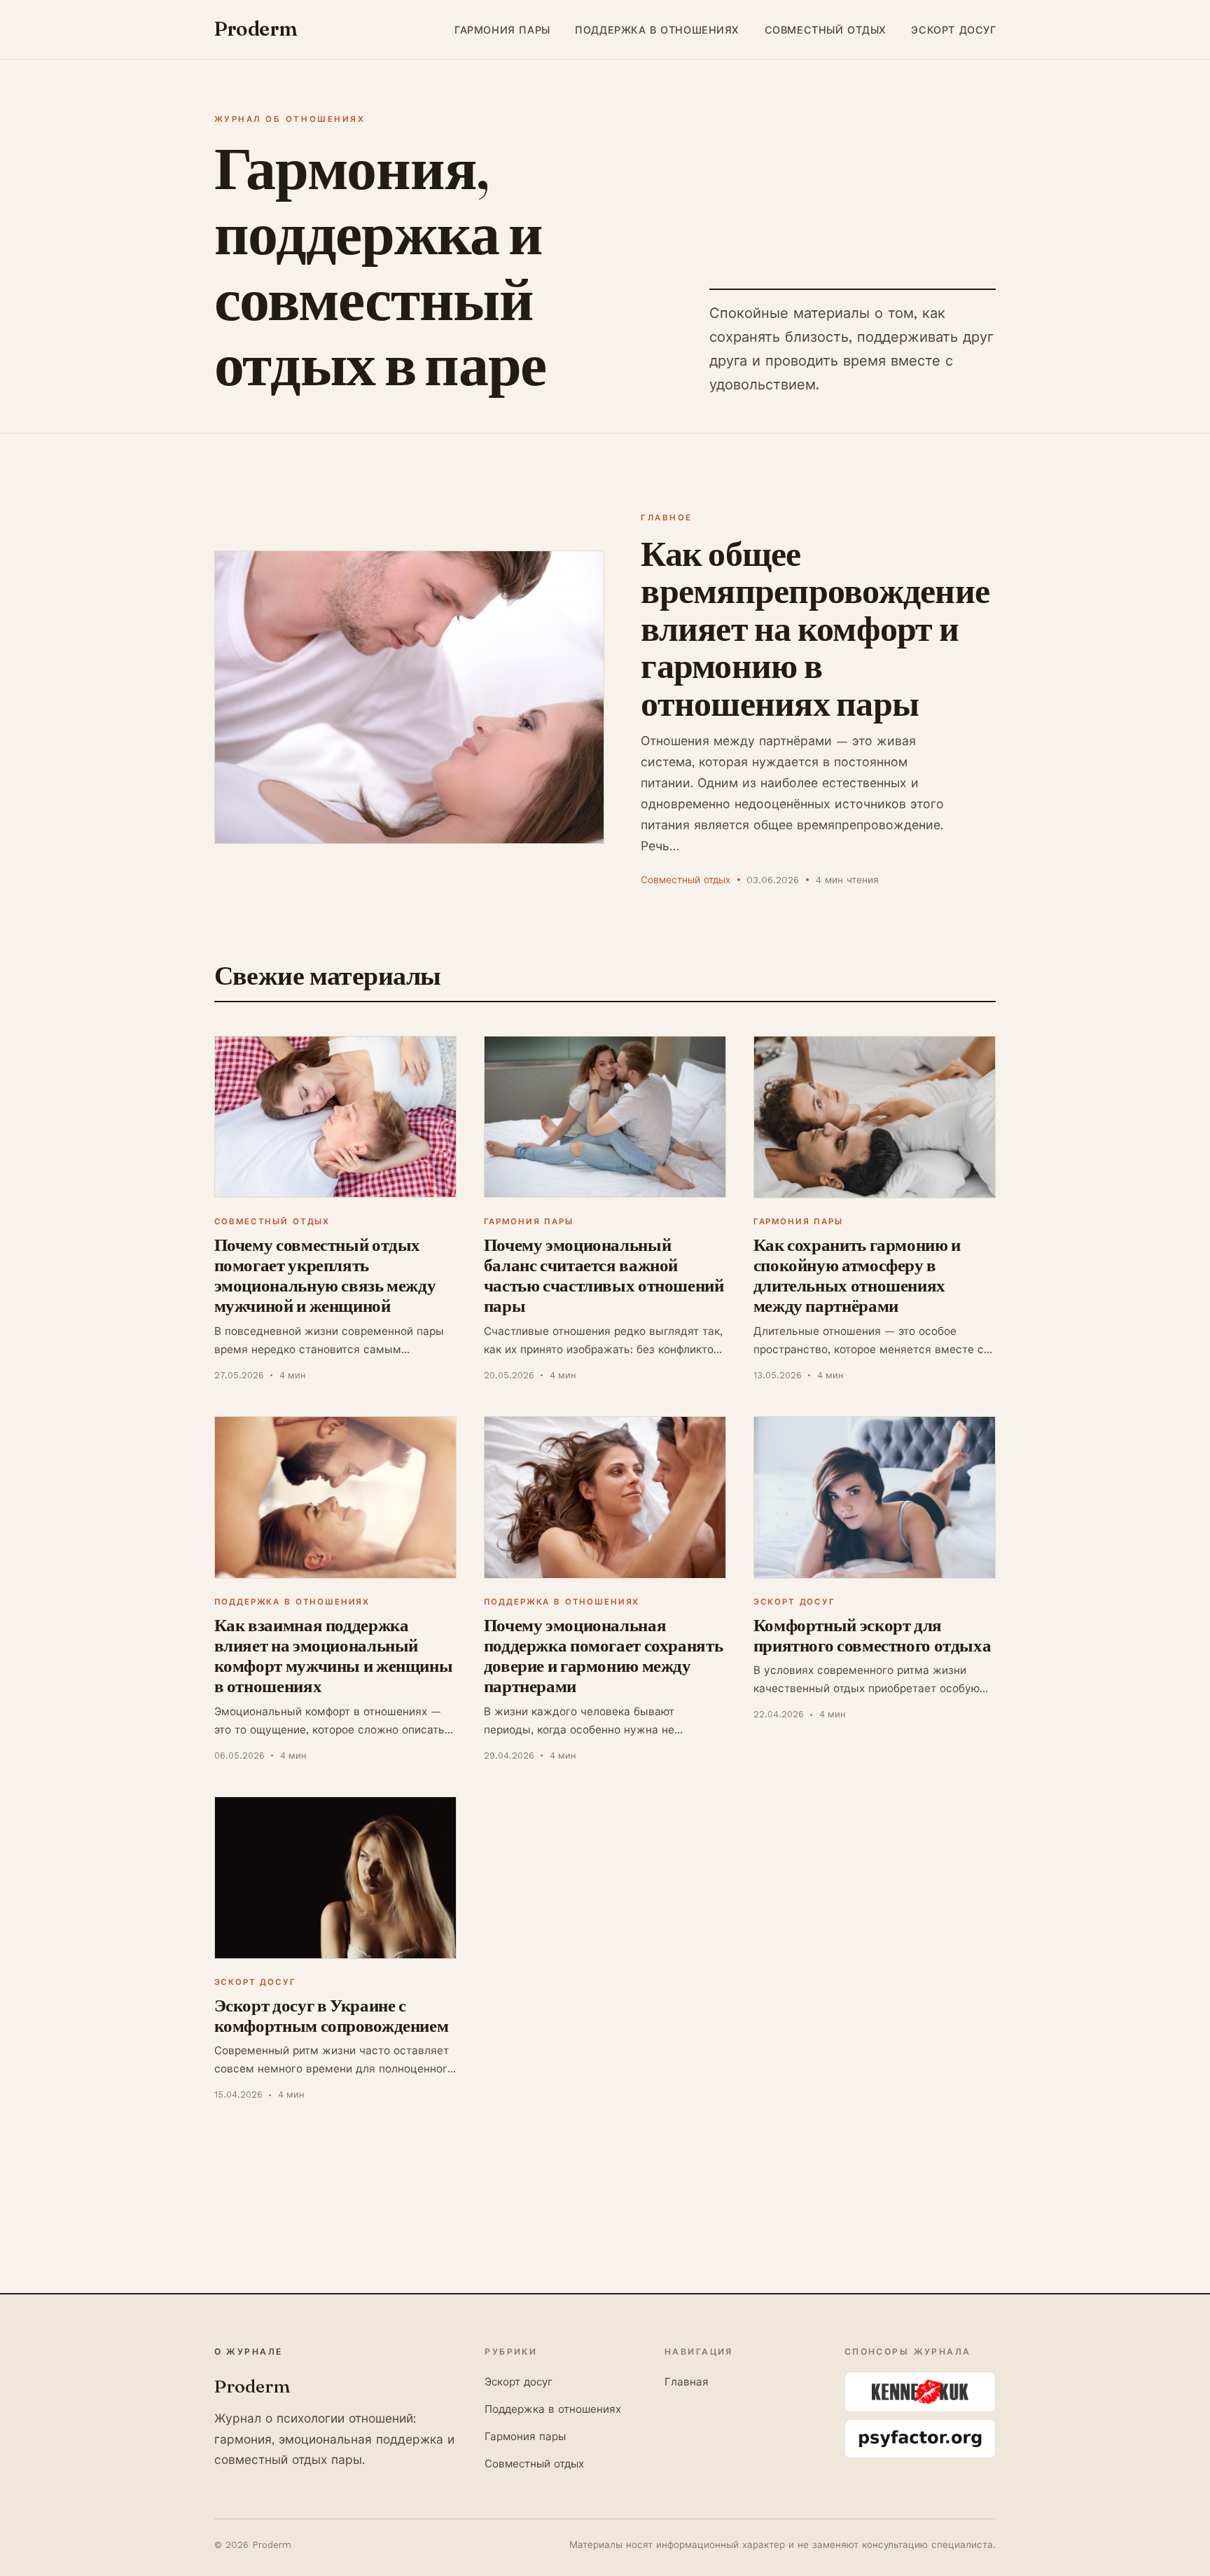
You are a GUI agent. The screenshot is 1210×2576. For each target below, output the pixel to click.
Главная (687, 2382)
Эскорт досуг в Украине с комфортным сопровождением (332, 2015)
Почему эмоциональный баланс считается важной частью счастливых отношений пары (604, 1275)
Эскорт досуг (953, 29)
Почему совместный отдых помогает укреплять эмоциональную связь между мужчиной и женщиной (325, 1275)
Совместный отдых (826, 29)
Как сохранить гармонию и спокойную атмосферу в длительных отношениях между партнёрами (857, 1275)
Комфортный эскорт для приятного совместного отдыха (872, 1635)
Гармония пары (502, 29)
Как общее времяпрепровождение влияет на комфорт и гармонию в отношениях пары (815, 628)
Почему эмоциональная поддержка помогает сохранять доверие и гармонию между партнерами (604, 1656)
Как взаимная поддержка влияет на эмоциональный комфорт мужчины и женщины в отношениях (334, 1656)
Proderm (256, 29)
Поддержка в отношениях (657, 29)
